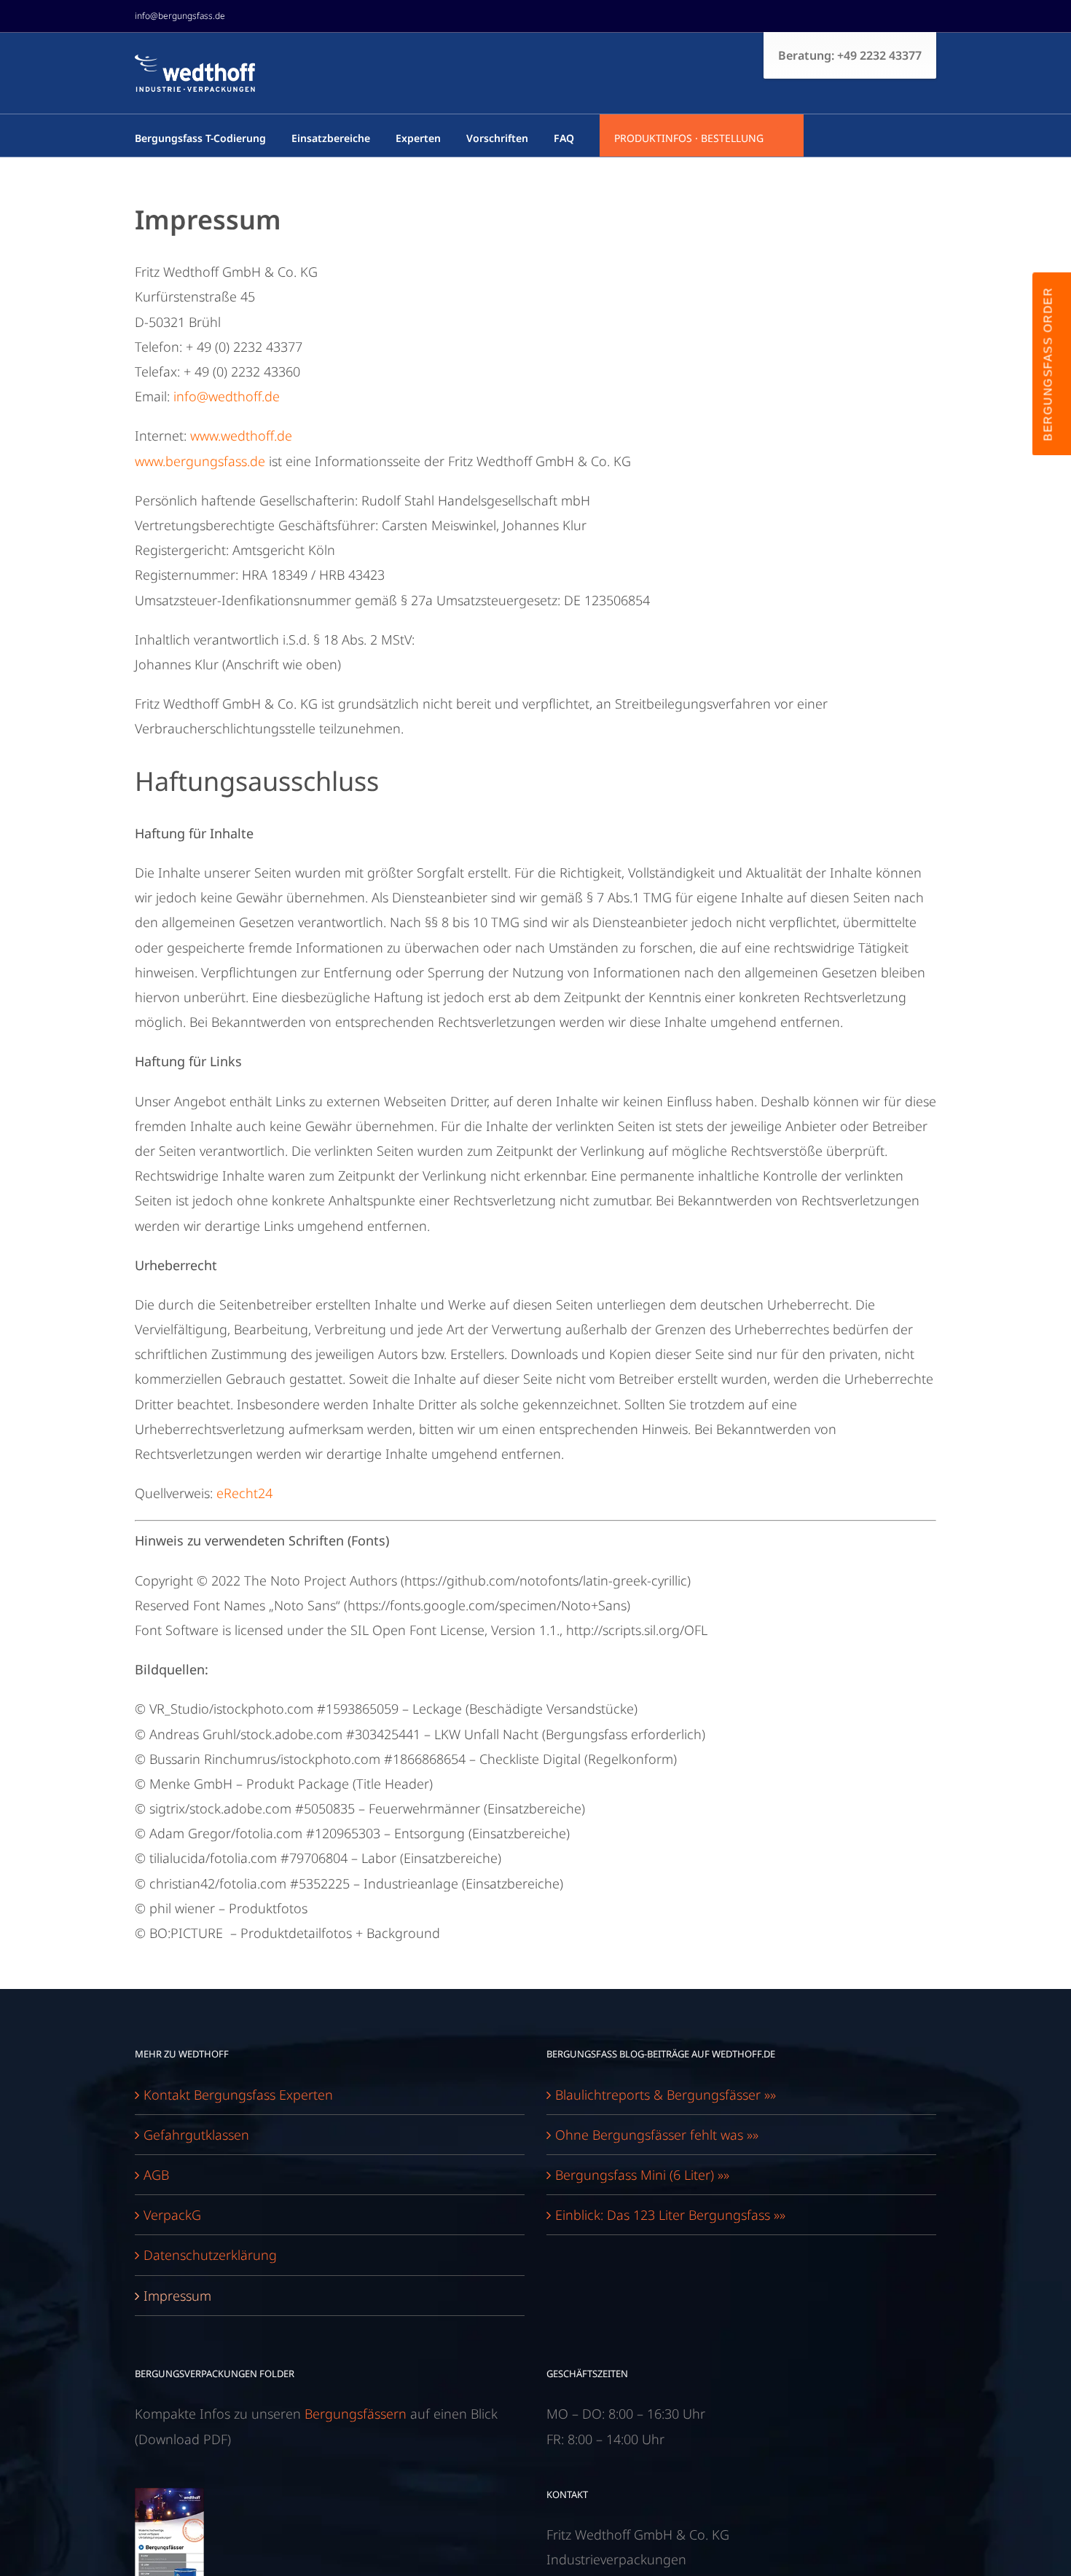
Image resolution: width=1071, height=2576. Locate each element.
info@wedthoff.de (227, 396)
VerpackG (172, 2215)
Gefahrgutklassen (196, 2135)
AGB (156, 2175)
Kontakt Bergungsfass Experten (238, 2095)
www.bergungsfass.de (200, 461)
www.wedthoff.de (241, 436)
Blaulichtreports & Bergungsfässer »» (666, 2095)
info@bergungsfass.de (180, 16)
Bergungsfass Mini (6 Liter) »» (642, 2175)
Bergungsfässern (356, 2414)
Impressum (177, 2296)
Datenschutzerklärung (210, 2255)
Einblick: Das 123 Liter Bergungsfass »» (670, 2215)
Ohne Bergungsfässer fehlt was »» (657, 2135)
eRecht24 (244, 1493)
